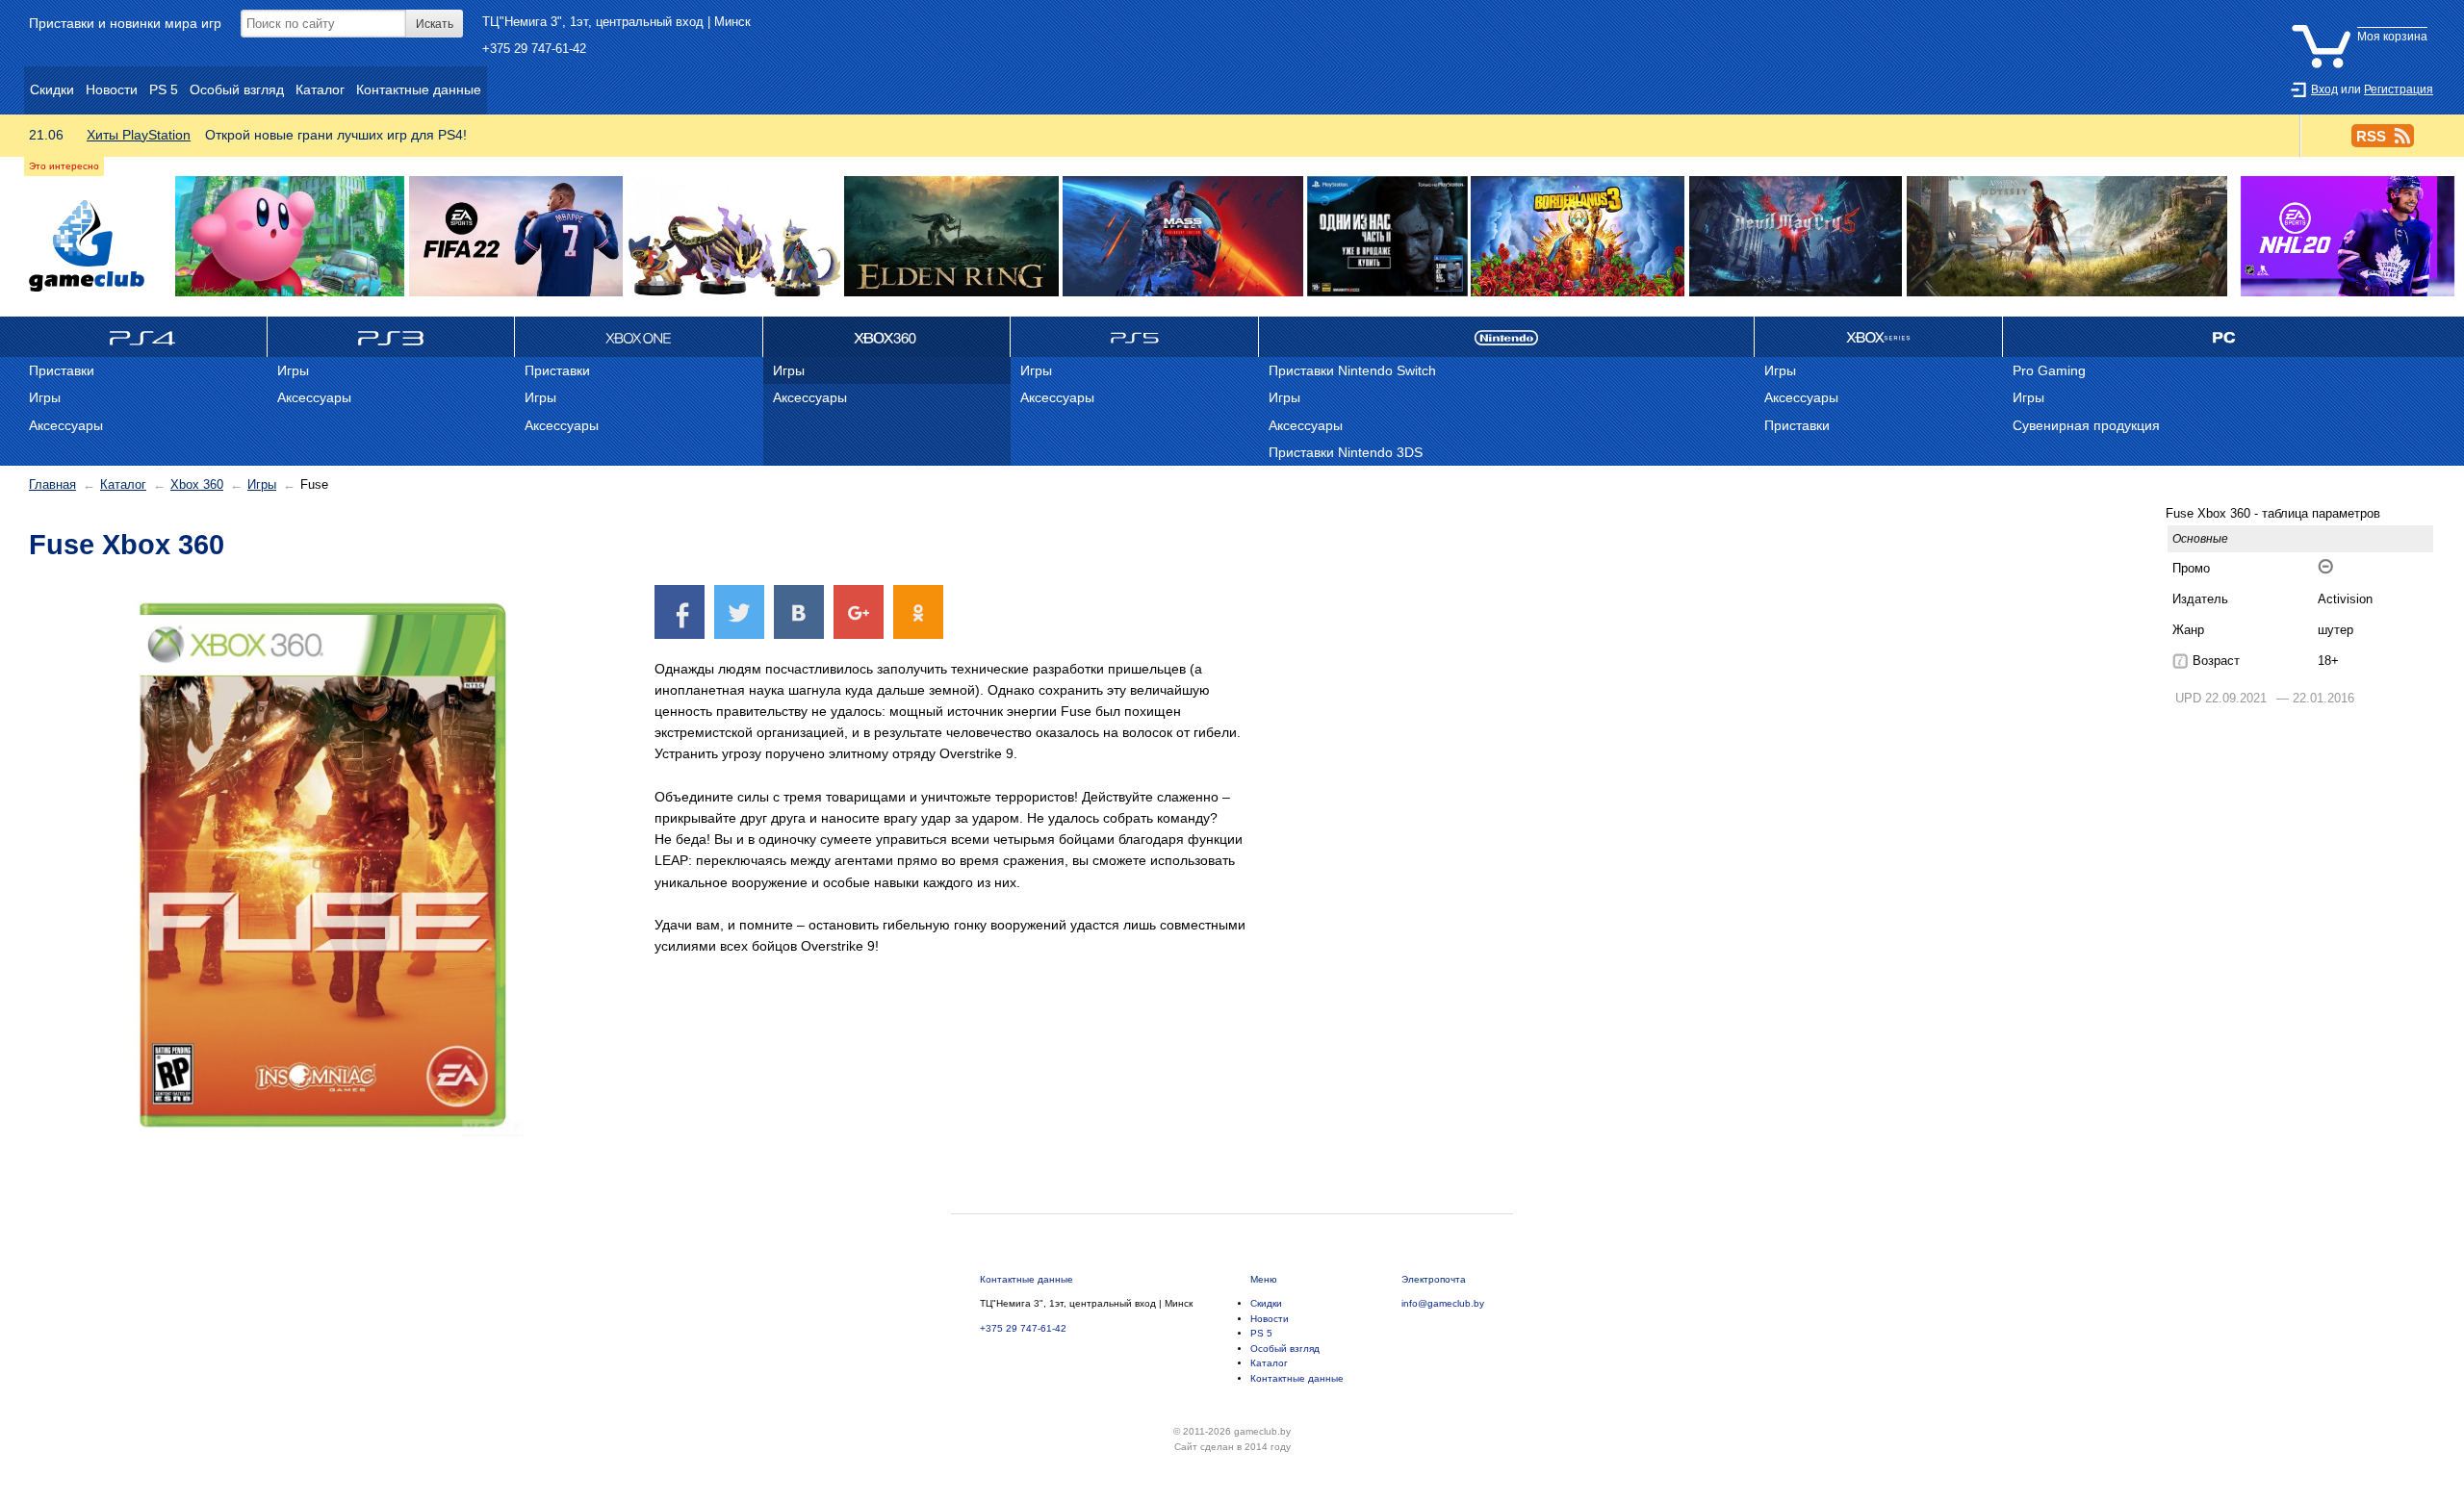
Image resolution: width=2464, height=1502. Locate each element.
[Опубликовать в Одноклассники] (918, 611)
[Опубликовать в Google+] (859, 611)
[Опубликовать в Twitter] (739, 611)
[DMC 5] (1795, 237)
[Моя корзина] (2364, 22)
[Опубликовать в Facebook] (680, 611)
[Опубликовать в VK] (799, 611)
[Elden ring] (951, 237)
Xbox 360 (197, 484)
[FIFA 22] (516, 237)
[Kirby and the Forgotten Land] (290, 237)
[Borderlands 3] (1578, 237)
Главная (52, 484)
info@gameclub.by (1443, 1303)
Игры (262, 484)
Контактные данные (1027, 1279)
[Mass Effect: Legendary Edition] (1183, 237)
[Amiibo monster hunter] (733, 237)
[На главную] (87, 246)
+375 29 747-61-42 (534, 49)
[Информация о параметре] (2180, 661)
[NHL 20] (2347, 237)
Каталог (123, 484)
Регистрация (2399, 89)
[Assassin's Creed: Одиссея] (2067, 237)
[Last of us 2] (1387, 237)
